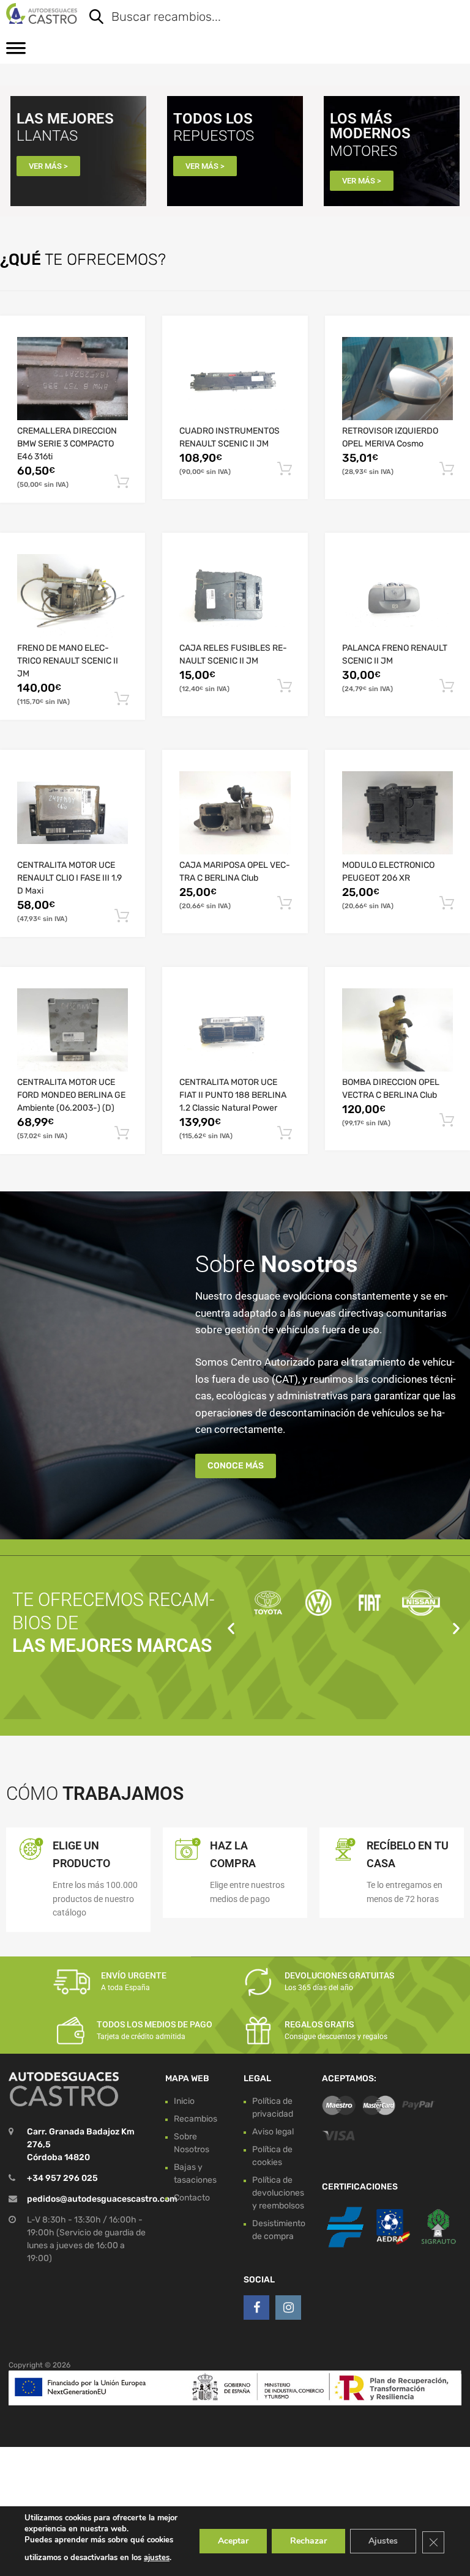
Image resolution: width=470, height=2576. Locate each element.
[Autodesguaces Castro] (42, 13)
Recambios (196, 2119)
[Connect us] (256, 2308)
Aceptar (233, 2541)
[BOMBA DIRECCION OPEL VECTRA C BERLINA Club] (397, 1030)
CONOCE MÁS (236, 1466)
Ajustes (383, 2541)
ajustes (157, 2558)
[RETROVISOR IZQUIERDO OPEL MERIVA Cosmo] (397, 379)
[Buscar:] (267, 18)
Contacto (192, 2198)
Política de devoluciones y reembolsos (278, 2193)
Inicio (184, 2101)
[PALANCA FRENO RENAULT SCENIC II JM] (397, 596)
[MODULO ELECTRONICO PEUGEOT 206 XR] (397, 813)
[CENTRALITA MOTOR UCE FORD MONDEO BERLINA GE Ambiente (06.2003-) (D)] (73, 1030)
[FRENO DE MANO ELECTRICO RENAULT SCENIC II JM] (73, 596)
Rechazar (308, 2541)
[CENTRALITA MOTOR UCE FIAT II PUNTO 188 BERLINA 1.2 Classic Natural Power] (235, 1030)
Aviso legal (273, 2132)
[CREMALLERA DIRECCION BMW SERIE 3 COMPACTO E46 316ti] (73, 379)
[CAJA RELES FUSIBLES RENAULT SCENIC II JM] (235, 596)
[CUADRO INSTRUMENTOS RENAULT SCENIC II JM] (235, 379)
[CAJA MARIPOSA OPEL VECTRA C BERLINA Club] (235, 813)
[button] (231, 1628)
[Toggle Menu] (16, 52)
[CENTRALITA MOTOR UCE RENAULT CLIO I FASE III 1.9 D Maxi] (73, 813)
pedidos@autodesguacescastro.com (102, 2199)
